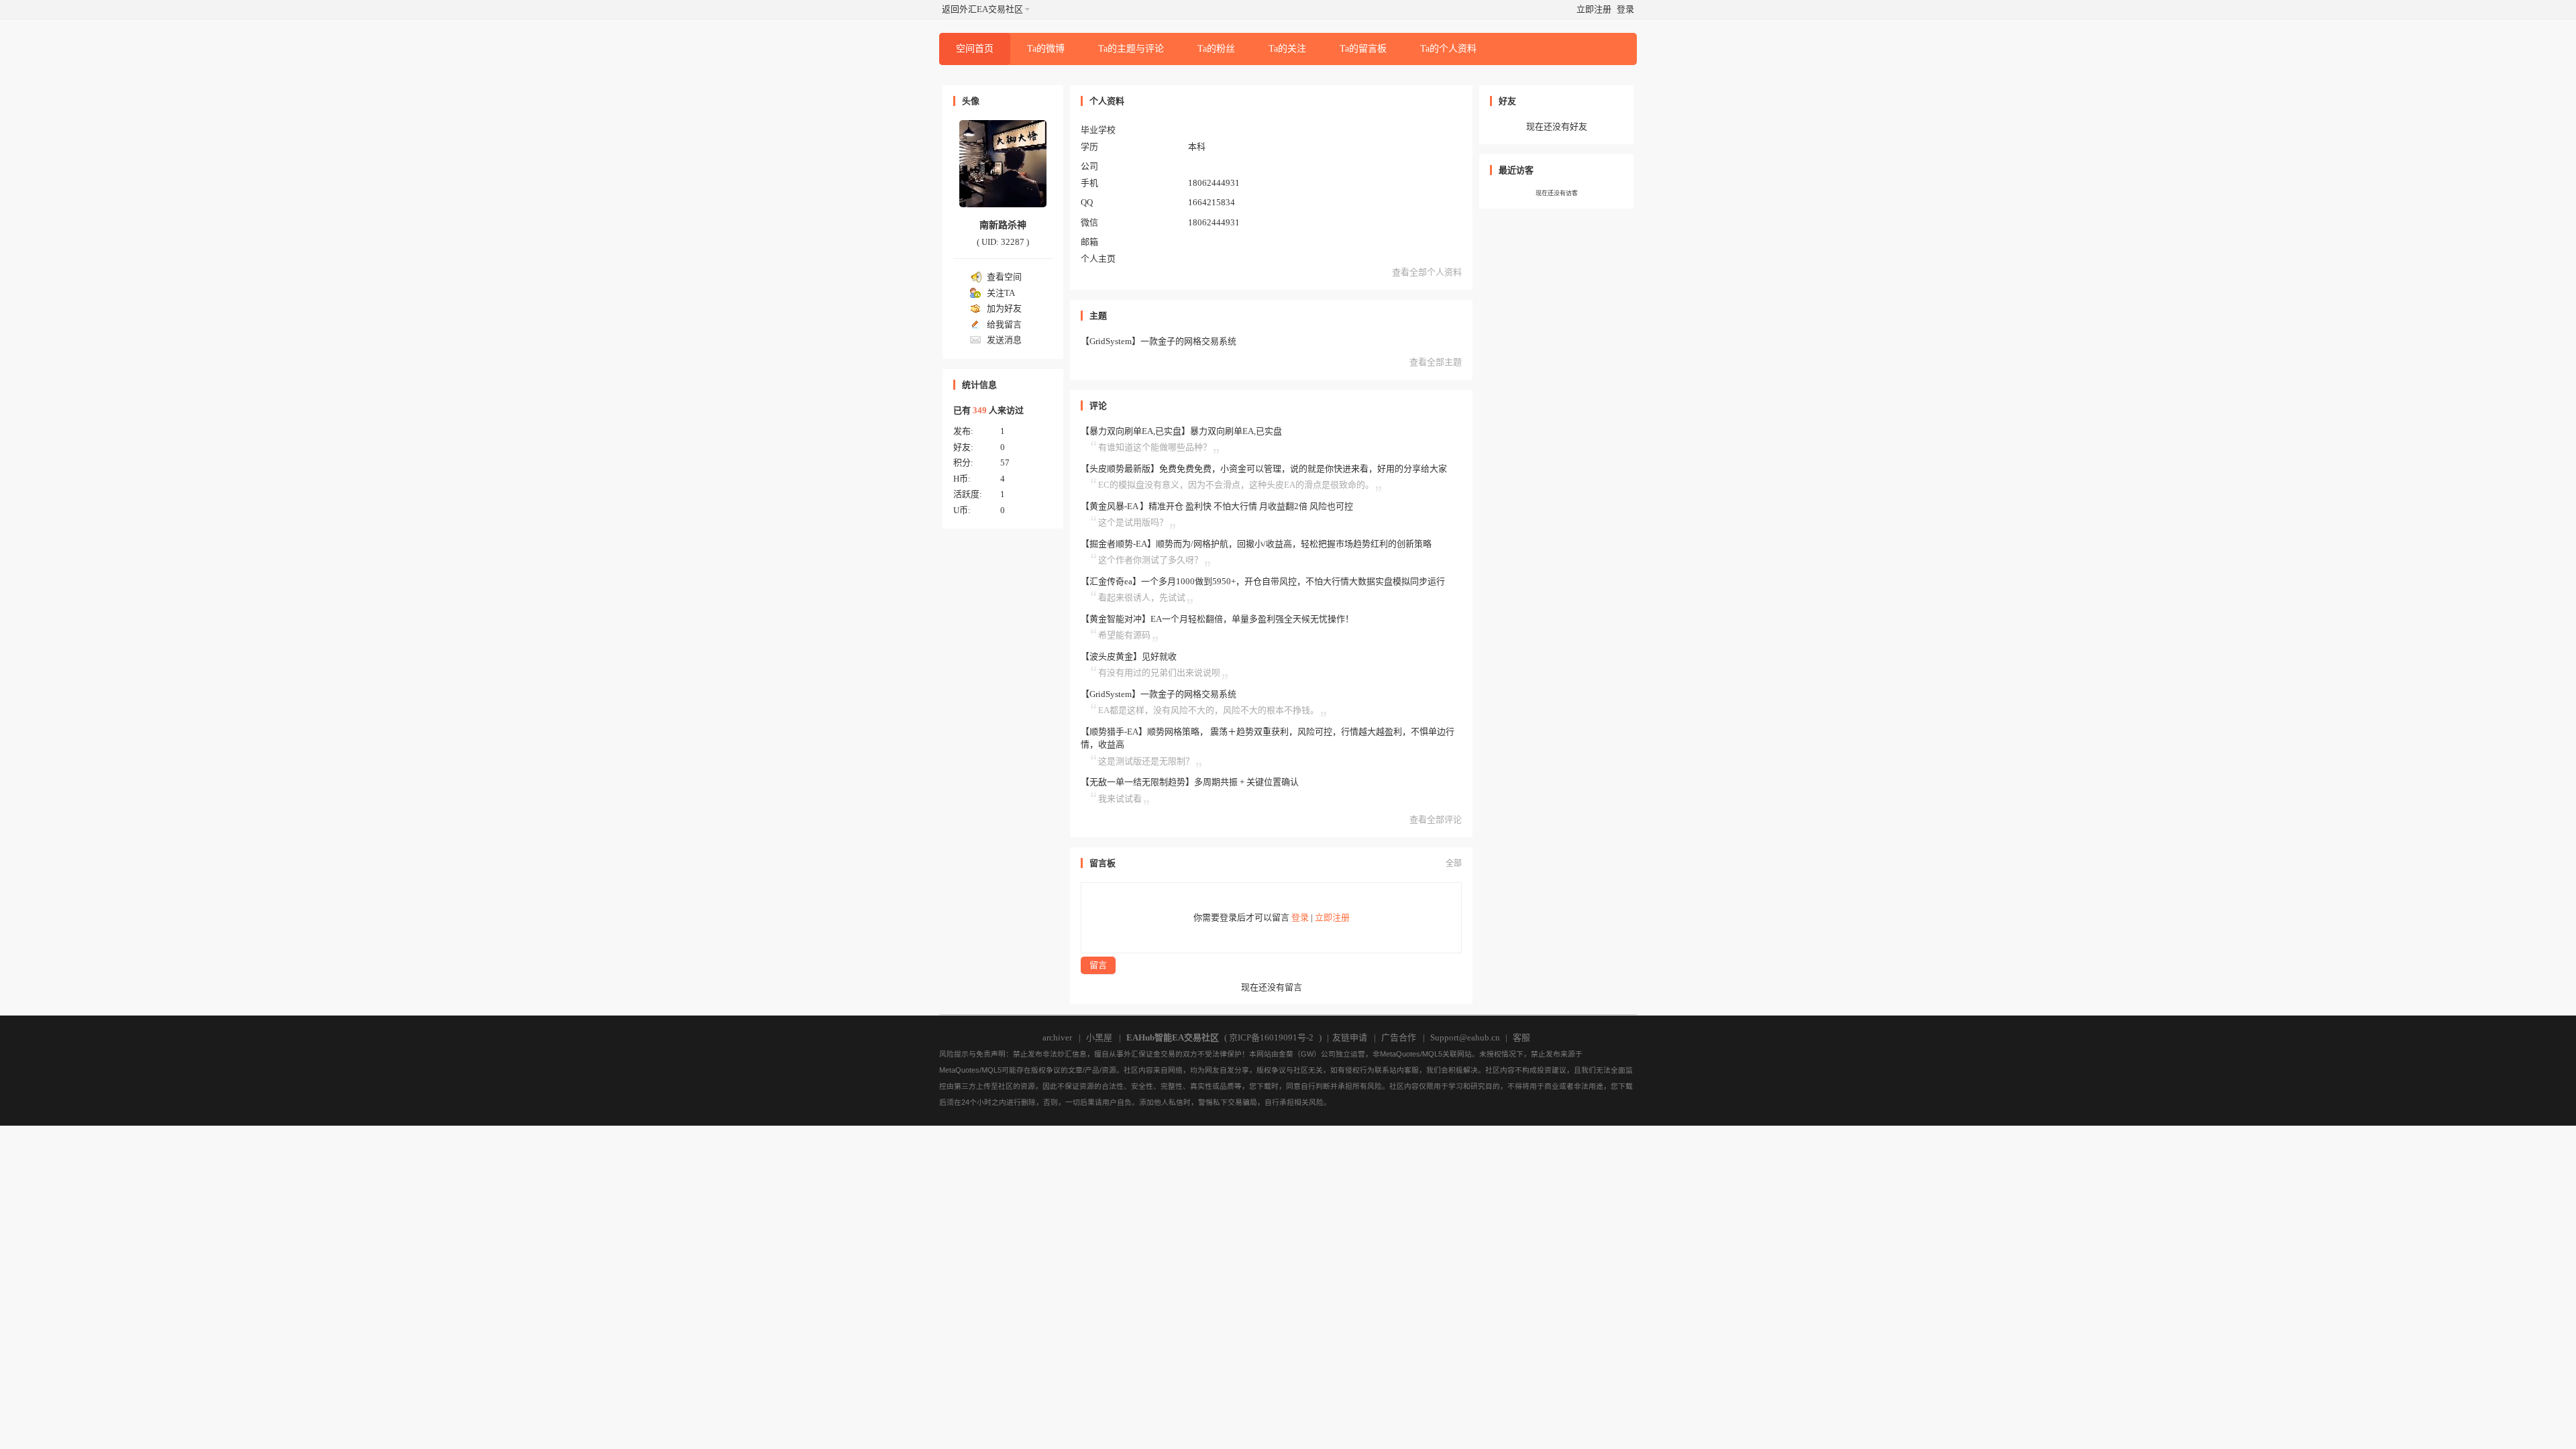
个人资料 (1107, 101)
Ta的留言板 (1363, 49)
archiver (1057, 1037)
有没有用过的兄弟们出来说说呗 (1159, 673)
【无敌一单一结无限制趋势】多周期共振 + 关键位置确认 (1190, 782)
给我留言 (1004, 324)
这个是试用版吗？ (1133, 522)
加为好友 (1004, 308)
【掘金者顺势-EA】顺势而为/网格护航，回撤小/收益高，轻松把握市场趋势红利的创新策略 (1256, 544)
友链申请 (1350, 1037)
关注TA (1001, 293)
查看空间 (1004, 277)
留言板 (1103, 863)
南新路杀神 (1003, 225)
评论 (1098, 406)
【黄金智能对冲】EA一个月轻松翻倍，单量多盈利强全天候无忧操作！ (1217, 619)
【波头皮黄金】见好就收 (1129, 656)
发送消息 (1004, 340)
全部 (1454, 863)
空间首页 (975, 49)
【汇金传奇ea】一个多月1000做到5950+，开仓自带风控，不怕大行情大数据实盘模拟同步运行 (1263, 581)
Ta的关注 (1287, 49)
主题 (1098, 316)
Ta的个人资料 (1448, 49)
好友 (1507, 101)
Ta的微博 (1046, 49)
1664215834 (1212, 202)
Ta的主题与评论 (1131, 49)
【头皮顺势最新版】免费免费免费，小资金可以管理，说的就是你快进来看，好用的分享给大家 (1264, 469)
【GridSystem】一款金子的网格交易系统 (1159, 341)
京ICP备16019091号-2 (1271, 1037)
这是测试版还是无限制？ (1146, 761)
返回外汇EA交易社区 (982, 9)
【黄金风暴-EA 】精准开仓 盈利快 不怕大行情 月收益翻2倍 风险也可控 (1217, 506)
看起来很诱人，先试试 (1142, 597)
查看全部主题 (1436, 362)
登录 (1625, 9)
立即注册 (1594, 9)
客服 (1521, 1037)
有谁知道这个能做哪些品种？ (1155, 447)
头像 (971, 101)
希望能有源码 (1124, 635)
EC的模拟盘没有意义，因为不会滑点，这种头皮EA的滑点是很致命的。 (1236, 485)
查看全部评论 (1436, 819)
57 (1005, 463)
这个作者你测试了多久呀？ (1150, 560)
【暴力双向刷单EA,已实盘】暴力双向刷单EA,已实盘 (1181, 431)
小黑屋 (1099, 1037)
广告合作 (1399, 1037)
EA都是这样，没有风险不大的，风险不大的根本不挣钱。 (1209, 710)
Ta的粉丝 (1216, 49)
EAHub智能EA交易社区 (1173, 1037)
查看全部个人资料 (1427, 272)
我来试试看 (1120, 799)
